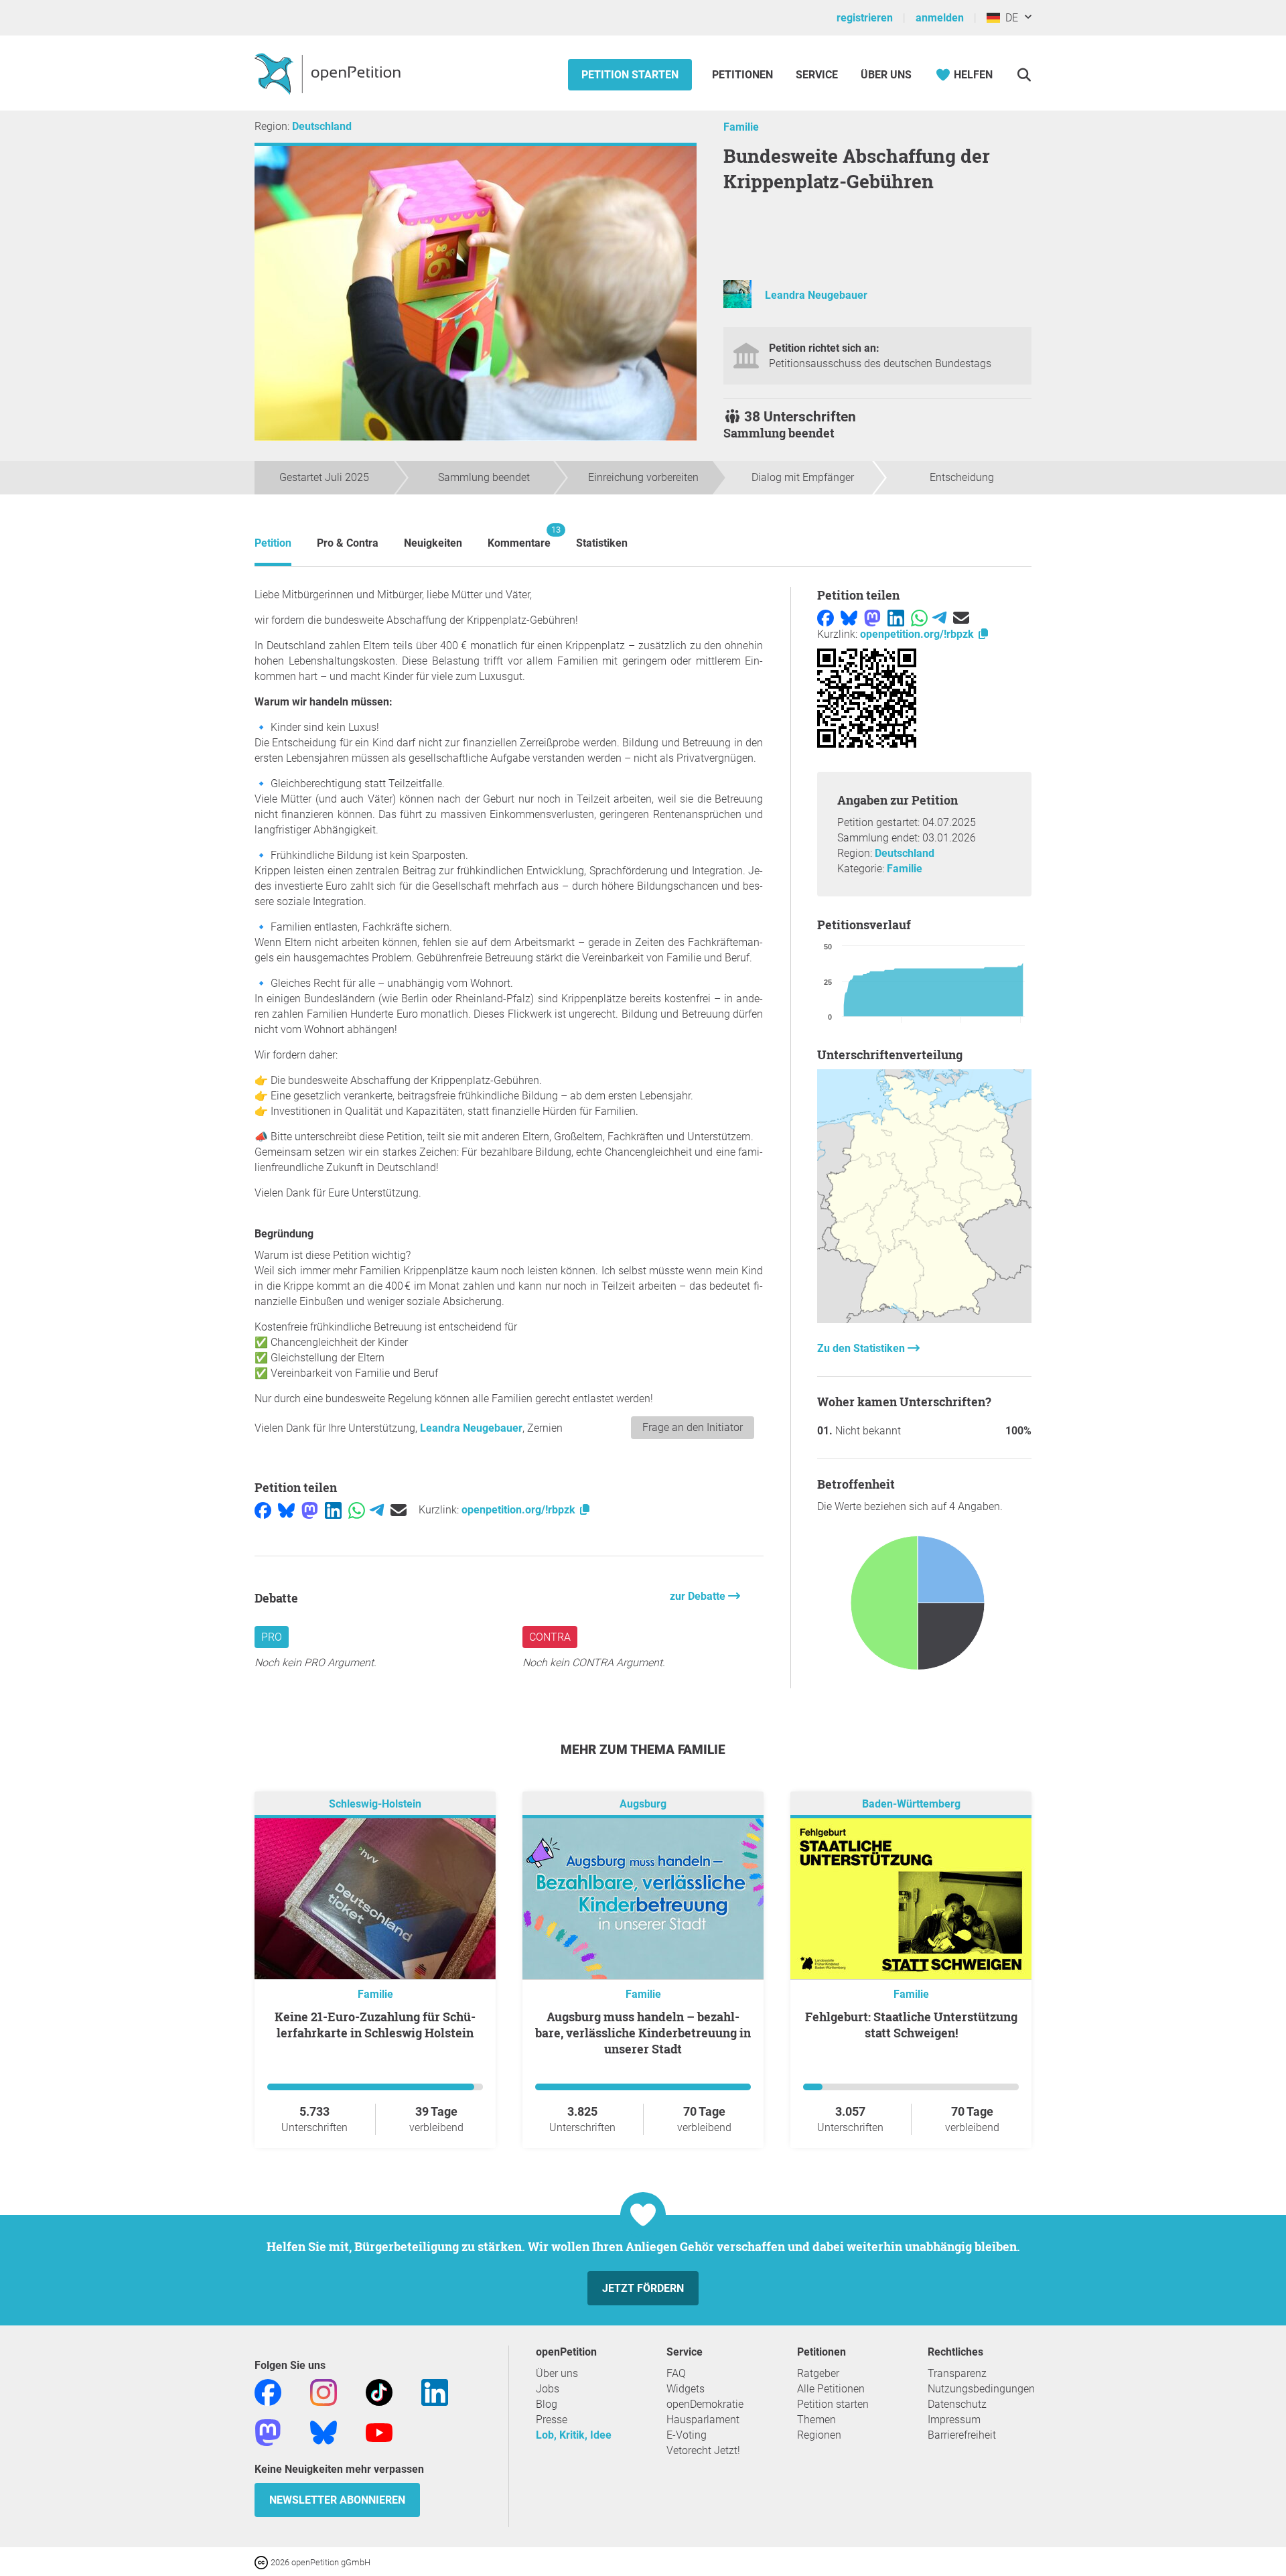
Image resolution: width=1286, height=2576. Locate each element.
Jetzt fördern (643, 2288)
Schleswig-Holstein (375, 1804)
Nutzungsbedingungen (981, 2389)
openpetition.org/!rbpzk (520, 1510)
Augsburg (643, 1804)
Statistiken (602, 543)
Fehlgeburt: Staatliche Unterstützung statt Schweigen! (911, 2025)
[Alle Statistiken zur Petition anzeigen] (924, 1319)
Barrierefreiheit (962, 2435)
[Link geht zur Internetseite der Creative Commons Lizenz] (263, 2562)
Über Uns (886, 75)
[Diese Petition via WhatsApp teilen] (357, 1510)
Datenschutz (957, 2404)
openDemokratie (705, 2404)
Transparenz (957, 2373)
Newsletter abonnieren (337, 2500)
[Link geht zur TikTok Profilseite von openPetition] (379, 2391)
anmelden (940, 18)
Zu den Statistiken (862, 1348)
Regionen (819, 2435)
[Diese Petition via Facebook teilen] (263, 1510)
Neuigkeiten (433, 543)
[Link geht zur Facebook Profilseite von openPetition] (268, 2391)
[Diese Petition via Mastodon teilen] (310, 1510)
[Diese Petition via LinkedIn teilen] (333, 1510)
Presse (552, 2420)
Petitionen (744, 75)
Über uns (557, 2373)
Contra (550, 1637)
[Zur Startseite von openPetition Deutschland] (329, 73)
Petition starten (630, 75)
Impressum (954, 2420)
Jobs (548, 2389)
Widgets (686, 2389)
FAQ (676, 2373)
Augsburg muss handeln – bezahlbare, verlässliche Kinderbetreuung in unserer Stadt (643, 2033)
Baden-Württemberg (911, 1804)
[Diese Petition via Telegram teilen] (377, 1510)
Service (817, 75)
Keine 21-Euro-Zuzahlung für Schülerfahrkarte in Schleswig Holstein (375, 2025)
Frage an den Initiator (693, 1427)
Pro (272, 1637)
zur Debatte (699, 1596)
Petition (273, 543)
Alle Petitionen (831, 2389)
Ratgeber (818, 2373)
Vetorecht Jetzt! (703, 2450)
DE (1009, 18)
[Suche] (1024, 75)
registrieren (865, 18)
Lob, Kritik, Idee (574, 2435)
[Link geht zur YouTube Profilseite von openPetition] (379, 2432)
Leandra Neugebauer (816, 295)
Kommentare (519, 537)
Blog (547, 2404)
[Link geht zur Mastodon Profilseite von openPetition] (268, 2432)
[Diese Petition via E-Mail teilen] (399, 1510)
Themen (816, 2420)
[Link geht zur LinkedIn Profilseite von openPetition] (435, 2391)
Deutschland (322, 126)
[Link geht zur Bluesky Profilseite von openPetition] (324, 2432)
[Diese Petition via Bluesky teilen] (286, 1510)
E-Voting (687, 2435)
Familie (741, 127)
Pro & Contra (348, 543)
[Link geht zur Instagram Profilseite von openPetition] (324, 2391)
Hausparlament (703, 2420)
